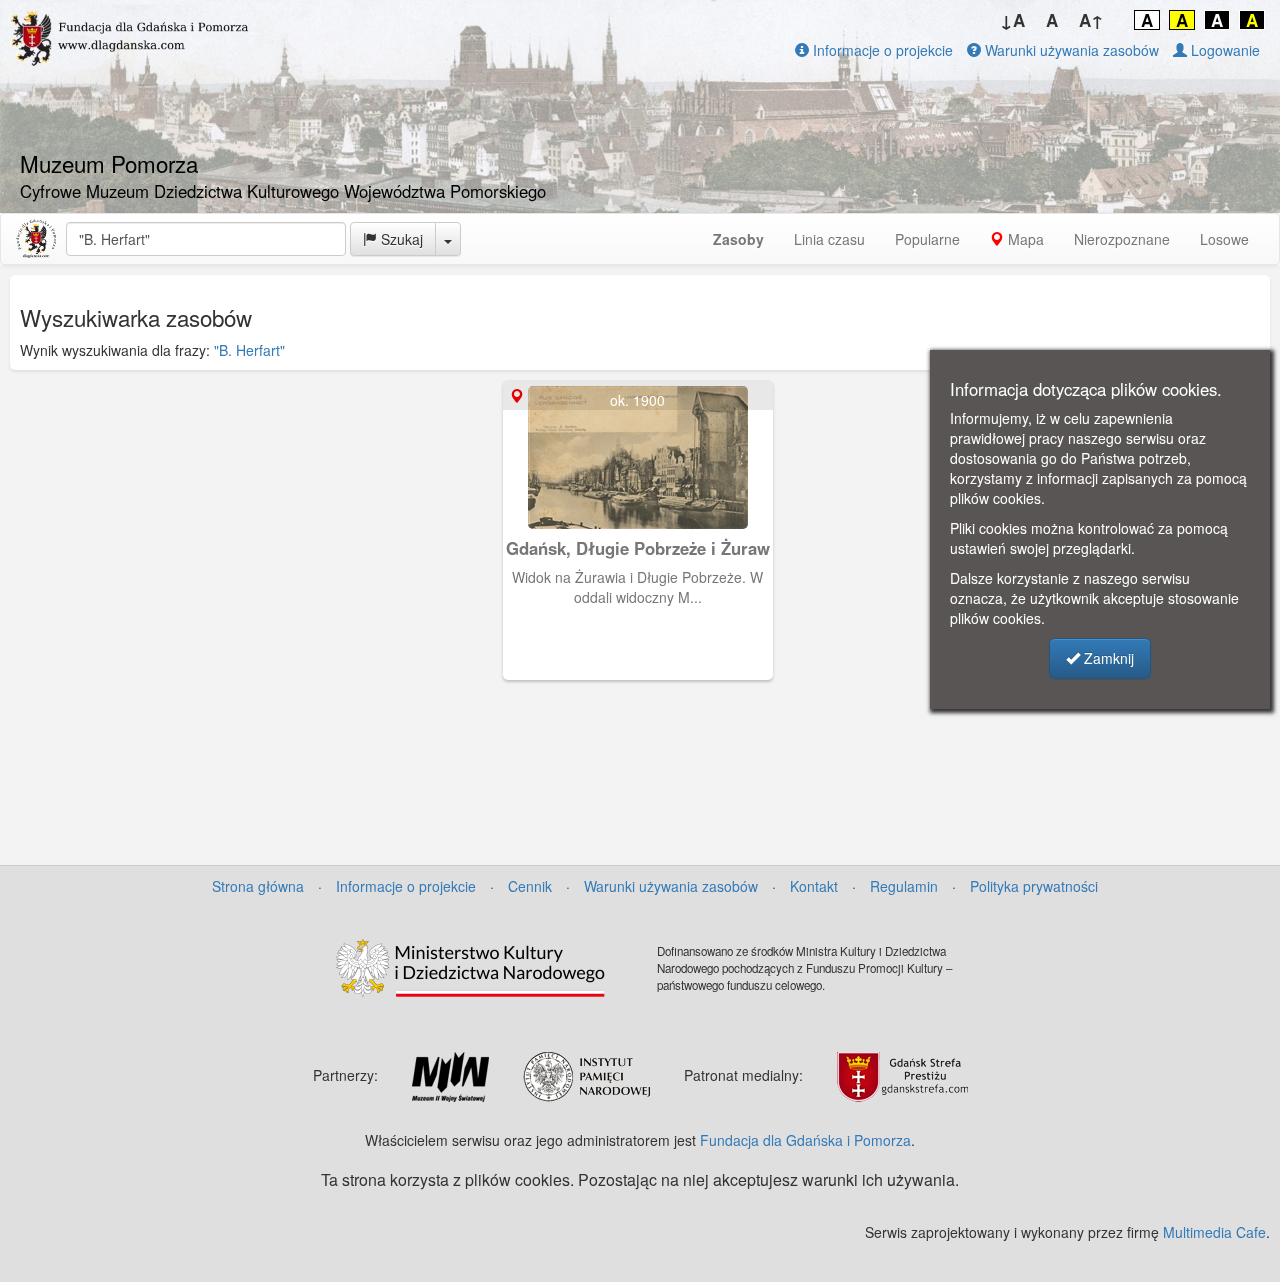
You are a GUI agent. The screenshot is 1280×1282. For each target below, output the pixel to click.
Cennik (530, 886)
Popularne (927, 239)
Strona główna (258, 886)
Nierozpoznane (1122, 239)
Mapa (1024, 239)
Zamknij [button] (1107, 658)
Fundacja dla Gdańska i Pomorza (805, 1140)
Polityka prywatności (1034, 886)
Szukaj (400, 239)
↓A (1012, 20)
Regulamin (904, 886)
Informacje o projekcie (881, 50)
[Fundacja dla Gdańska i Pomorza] (36, 239)
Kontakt (814, 886)
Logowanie (1223, 50)
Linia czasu (829, 239)
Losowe (1224, 239)
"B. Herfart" (249, 350)
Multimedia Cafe (1214, 1232)
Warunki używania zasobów (1070, 50)
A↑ (1091, 20)
